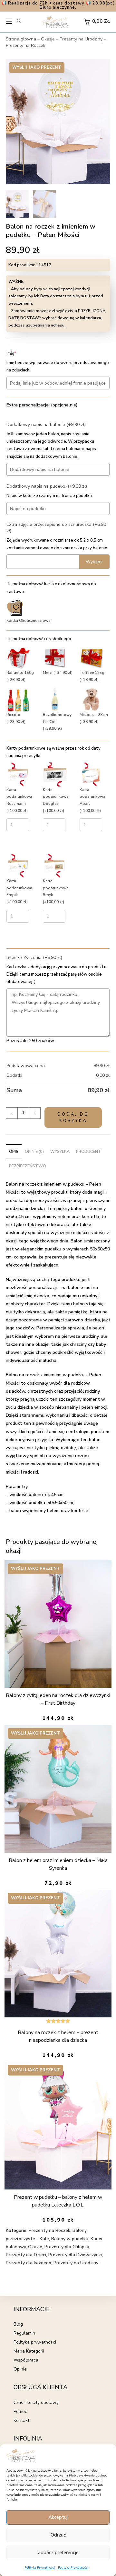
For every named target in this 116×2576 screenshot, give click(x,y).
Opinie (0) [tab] (34, 1151)
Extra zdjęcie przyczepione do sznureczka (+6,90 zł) (56, 528)
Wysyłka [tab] (60, 1151)
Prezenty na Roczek (26, 45)
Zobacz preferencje (58, 2553)
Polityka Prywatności (40, 2568)
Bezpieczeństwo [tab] (28, 1166)
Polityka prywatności (35, 2342)
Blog (18, 2324)
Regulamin (24, 2333)
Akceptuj (58, 2517)
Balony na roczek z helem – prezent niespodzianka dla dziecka (58, 2036)
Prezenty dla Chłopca (67, 2247)
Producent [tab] (89, 1151)
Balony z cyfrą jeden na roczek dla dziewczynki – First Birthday (58, 1699)
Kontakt (21, 2420)
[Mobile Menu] (9, 23)
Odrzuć (58, 2535)
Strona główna (21, 39)
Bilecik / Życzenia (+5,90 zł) (34, 957)
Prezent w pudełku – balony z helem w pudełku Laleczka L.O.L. (58, 2201)
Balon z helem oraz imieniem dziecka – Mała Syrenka (58, 1864)
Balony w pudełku (70, 2239)
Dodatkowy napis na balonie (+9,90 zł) (46, 425)
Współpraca (26, 2360)
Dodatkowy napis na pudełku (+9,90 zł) (47, 486)
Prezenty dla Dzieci (26, 2255)
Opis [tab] (14, 1151)
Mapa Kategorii (29, 2351)
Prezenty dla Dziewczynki (75, 2255)
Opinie (20, 2369)
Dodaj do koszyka (73, 1118)
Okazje (48, 39)
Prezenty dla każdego (29, 2263)
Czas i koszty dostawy (36, 2402)
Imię (21, 353)
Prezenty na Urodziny (81, 39)
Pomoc (20, 2411)
